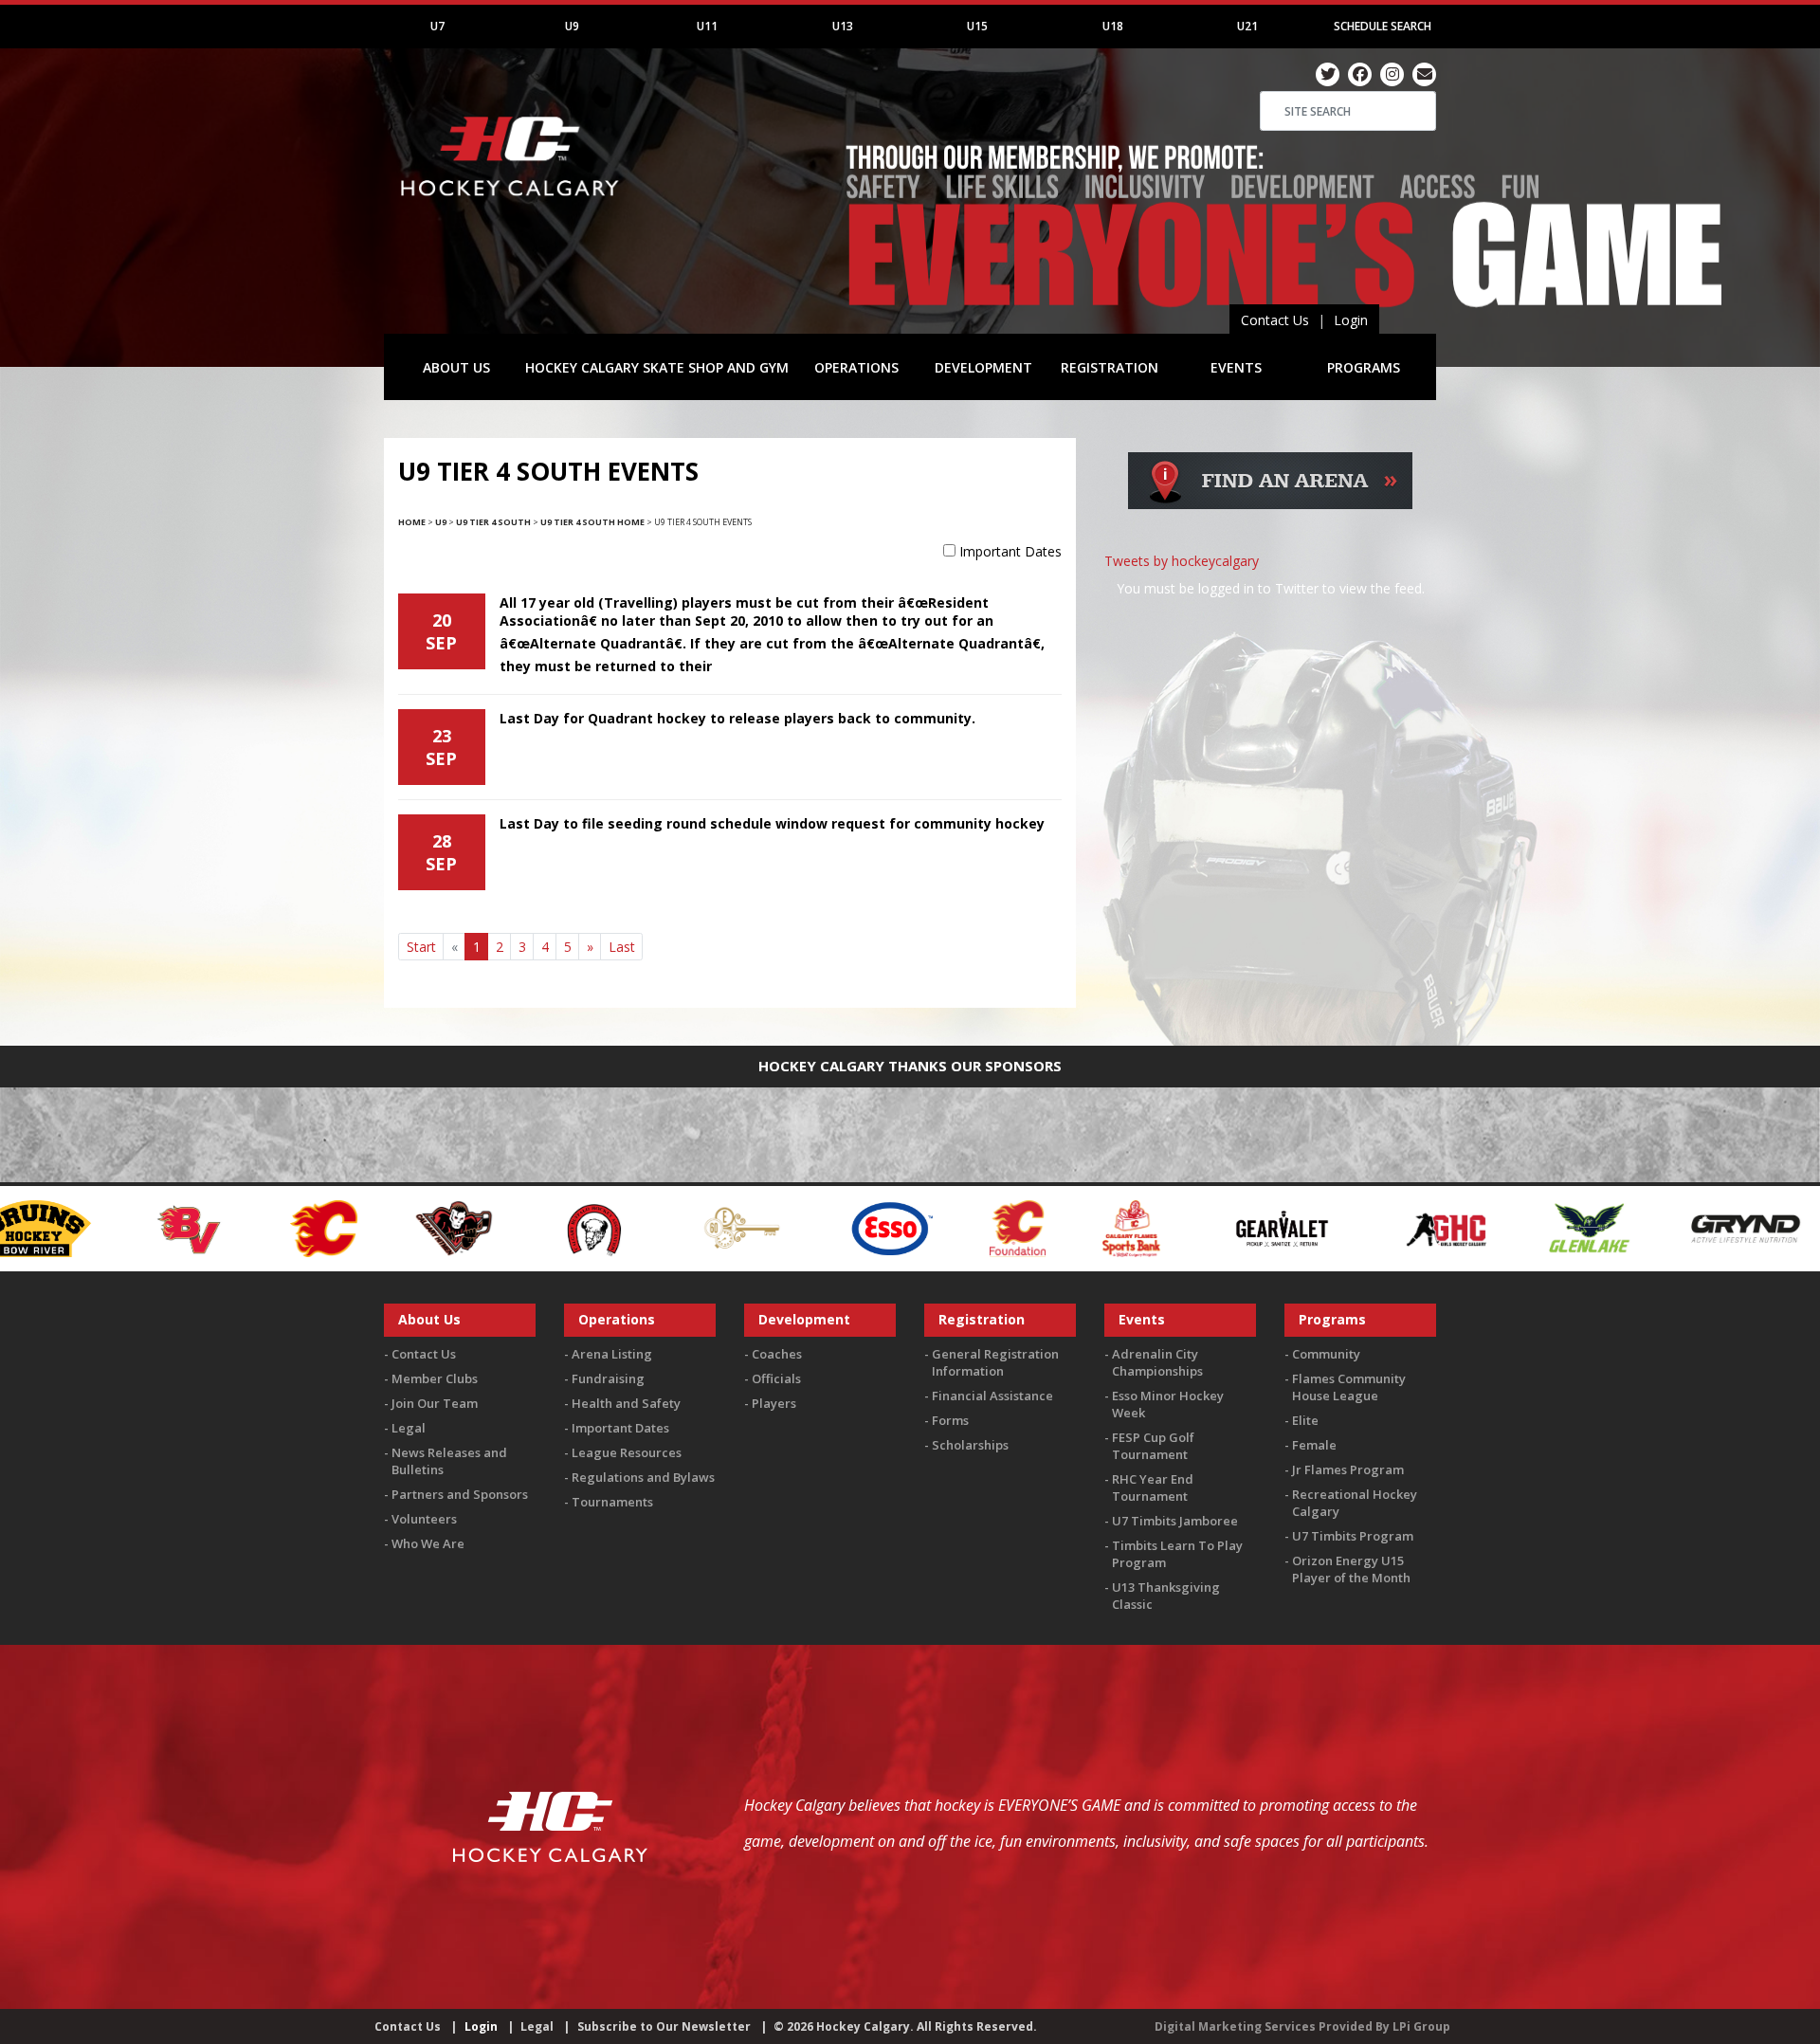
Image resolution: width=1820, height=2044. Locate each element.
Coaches (777, 1354)
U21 (1247, 26)
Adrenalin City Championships (1157, 1362)
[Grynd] (1528, 1227)
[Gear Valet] (1065, 1227)
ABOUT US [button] (456, 367)
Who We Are (428, 1543)
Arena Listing (612, 1354)
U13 (843, 26)
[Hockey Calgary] (512, 207)
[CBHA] (375, 1227)
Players (774, 1403)
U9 (572, 26)
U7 (437, 26)
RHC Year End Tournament (1153, 1487)
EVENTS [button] (1236, 367)
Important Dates (1010, 551)
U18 (1113, 26)
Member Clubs (435, 1378)
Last (622, 947)
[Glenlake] (1372, 1227)
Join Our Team (435, 1403)
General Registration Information (995, 1362)
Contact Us (1275, 320)
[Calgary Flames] (106, 1227)
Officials (776, 1378)
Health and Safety (626, 1403)
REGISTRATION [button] (1110, 367)
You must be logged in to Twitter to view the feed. (1271, 588)
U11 (707, 26)
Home (412, 522)
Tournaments (612, 1502)
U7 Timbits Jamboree (1175, 1521)
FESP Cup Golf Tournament (1153, 1446)
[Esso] (674, 1227)
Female (1314, 1445)
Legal (409, 1428)
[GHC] (1229, 1227)
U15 (977, 26)
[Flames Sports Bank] (914, 1227)
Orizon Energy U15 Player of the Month (1351, 1569)
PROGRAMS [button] (1364, 367)
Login (1351, 320)
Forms (950, 1420)
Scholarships (970, 1445)
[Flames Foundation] (801, 1227)
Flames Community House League (1349, 1387)
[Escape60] (526, 1227)
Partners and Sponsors (460, 1494)
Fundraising (608, 1378)
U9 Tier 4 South (493, 522)
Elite (1305, 1420)
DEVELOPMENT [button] (983, 367)
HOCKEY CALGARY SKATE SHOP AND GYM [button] (657, 367)
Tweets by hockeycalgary (1182, 561)
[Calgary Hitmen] (237, 1227)
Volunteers (424, 1519)
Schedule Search (1383, 26)
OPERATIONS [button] (856, 367)
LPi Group (1421, 2026)
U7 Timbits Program (1353, 1536)
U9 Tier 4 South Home (592, 522)
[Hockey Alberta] (1677, 1227)
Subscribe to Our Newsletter (664, 2026)
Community (1326, 1354)
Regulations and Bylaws (643, 1477)
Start (421, 947)
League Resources (627, 1452)
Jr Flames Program (1348, 1469)
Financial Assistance (992, 1396)
